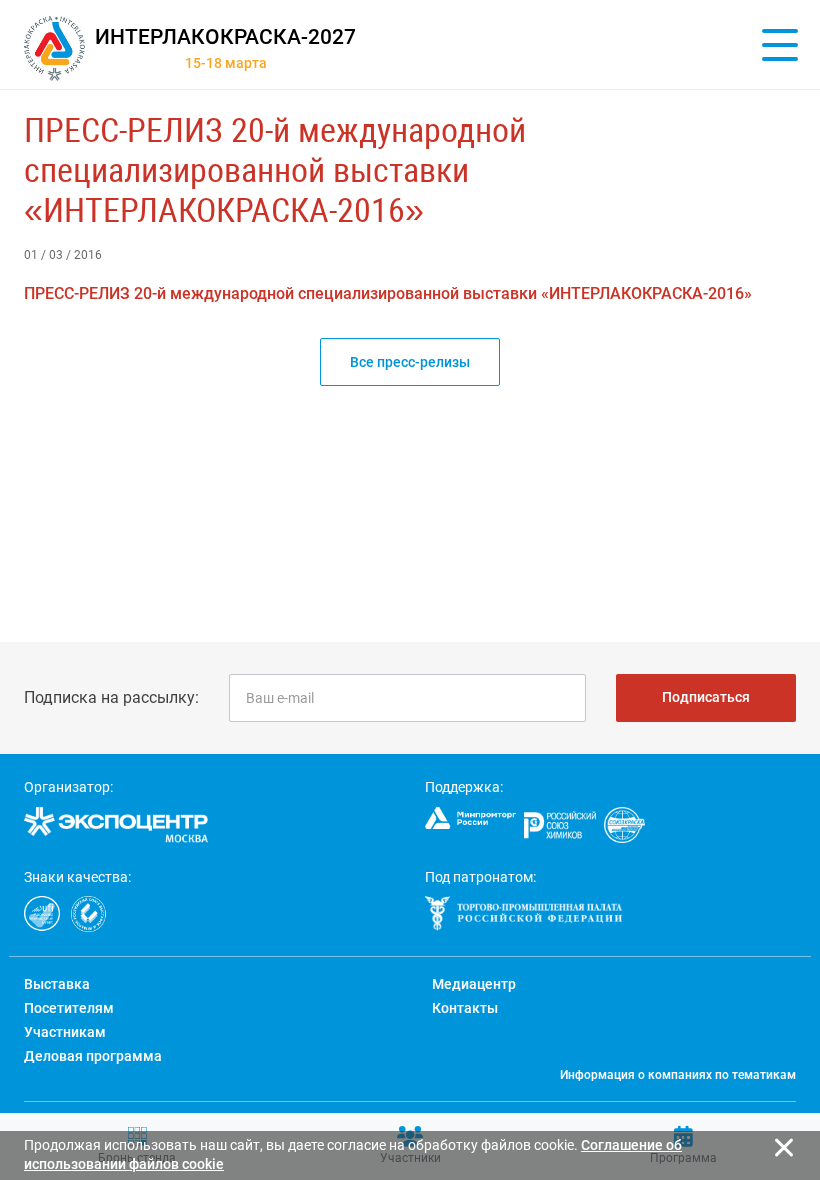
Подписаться (706, 697)
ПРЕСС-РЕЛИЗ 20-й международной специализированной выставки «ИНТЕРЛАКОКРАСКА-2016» (275, 170)
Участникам (65, 1032)
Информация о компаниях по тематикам (678, 1075)
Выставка (57, 984)
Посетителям (69, 1008)
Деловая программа (93, 1056)
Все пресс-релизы (410, 362)
